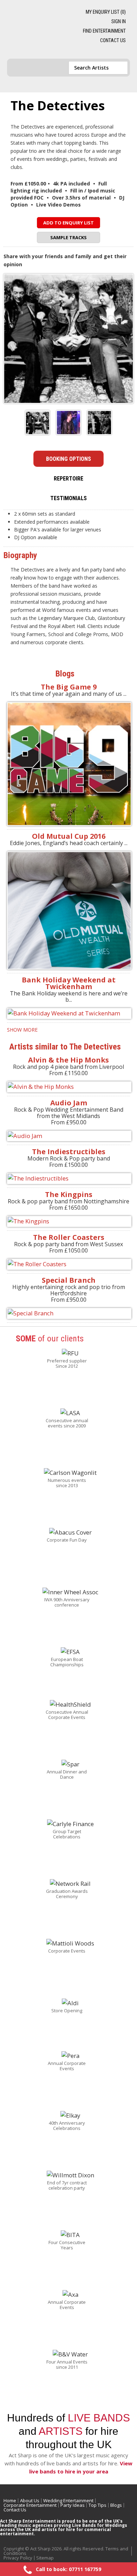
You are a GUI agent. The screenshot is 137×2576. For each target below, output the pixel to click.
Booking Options (68, 459)
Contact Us (113, 40)
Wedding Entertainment (68, 2500)
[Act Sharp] (40, 30)
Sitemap (45, 2558)
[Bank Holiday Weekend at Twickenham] (68, 1014)
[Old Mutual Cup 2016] (68, 910)
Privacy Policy (18, 2558)
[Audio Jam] (68, 1136)
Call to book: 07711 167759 (68, 2569)
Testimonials (68, 498)
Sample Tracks (68, 237)
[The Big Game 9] (68, 764)
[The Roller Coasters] (68, 1264)
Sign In (119, 21)
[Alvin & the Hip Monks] (68, 1087)
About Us (30, 2500)
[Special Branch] (68, 1313)
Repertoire (68, 479)
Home (10, 2500)
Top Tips (97, 2505)
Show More (22, 1030)
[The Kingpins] (68, 1221)
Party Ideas (73, 2505)
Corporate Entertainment (30, 2505)
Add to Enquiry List (68, 223)
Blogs (116, 2505)
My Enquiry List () (106, 12)
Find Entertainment (104, 31)
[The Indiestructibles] (68, 1179)
